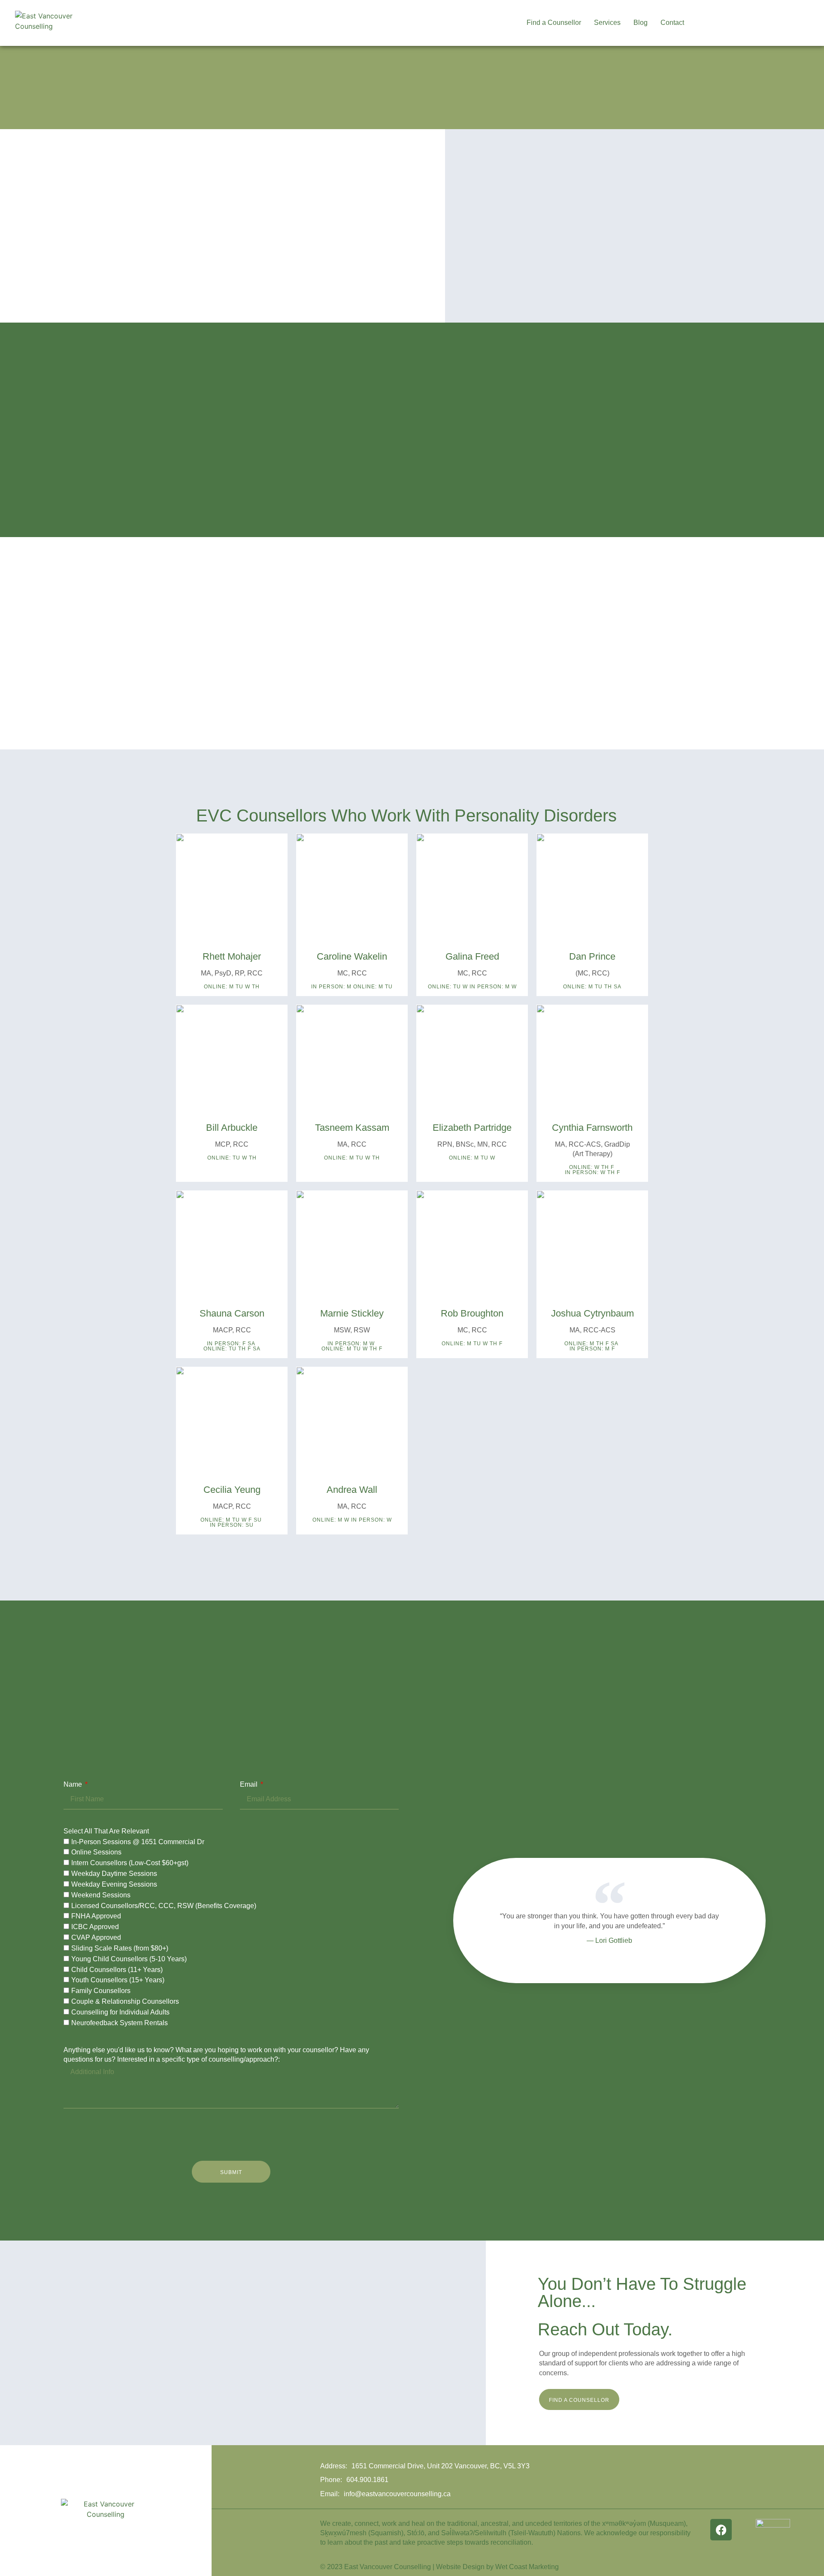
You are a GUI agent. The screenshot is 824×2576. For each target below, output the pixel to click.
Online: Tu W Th (232, 1158)
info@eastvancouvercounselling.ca (397, 2494)
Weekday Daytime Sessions (114, 1874)
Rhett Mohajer (232, 956)
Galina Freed (472, 956)
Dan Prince (592, 956)
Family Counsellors (101, 1991)
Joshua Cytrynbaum (592, 1313)
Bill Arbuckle (232, 1128)
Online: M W (331, 1520)
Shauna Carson (232, 1313)
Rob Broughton (472, 1313)
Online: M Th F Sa (591, 1344)
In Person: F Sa (231, 1344)
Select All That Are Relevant (106, 1831)
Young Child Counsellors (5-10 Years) (129, 1959)
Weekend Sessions (101, 1895)
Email (250, 1784)
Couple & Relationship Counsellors (125, 2002)
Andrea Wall (352, 1490)
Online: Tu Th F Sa (232, 1349)
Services (607, 23)
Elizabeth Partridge (472, 1128)
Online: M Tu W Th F (352, 1349)
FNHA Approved (96, 1916)
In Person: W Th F (592, 1172)
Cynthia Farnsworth (592, 1128)
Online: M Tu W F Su (231, 1520)
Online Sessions (96, 1853)
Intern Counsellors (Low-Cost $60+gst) (130, 1863)
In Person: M (331, 987)
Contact (672, 23)
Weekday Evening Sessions (114, 1884)
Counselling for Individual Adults (120, 2012)
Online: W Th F (592, 1167)
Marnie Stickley (352, 1313)
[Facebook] (721, 2530)
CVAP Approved (96, 1938)
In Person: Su (232, 1525)
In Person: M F (592, 1349)
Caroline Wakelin (352, 956)
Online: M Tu (373, 987)
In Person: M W (493, 987)
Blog (641, 23)
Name (74, 1784)
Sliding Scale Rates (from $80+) (120, 1948)
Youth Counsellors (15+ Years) (118, 1980)
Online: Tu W (448, 987)
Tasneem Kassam (352, 1128)
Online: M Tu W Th (232, 987)
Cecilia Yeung (232, 1490)
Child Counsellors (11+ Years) (117, 1970)
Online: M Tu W (472, 1158)
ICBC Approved (95, 1927)
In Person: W (371, 1520)
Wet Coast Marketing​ (527, 2567)
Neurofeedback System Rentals (120, 2023)
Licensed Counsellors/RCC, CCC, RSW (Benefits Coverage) (164, 1906)
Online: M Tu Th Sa (592, 987)
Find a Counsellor (554, 23)
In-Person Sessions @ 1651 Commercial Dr (138, 1842)
